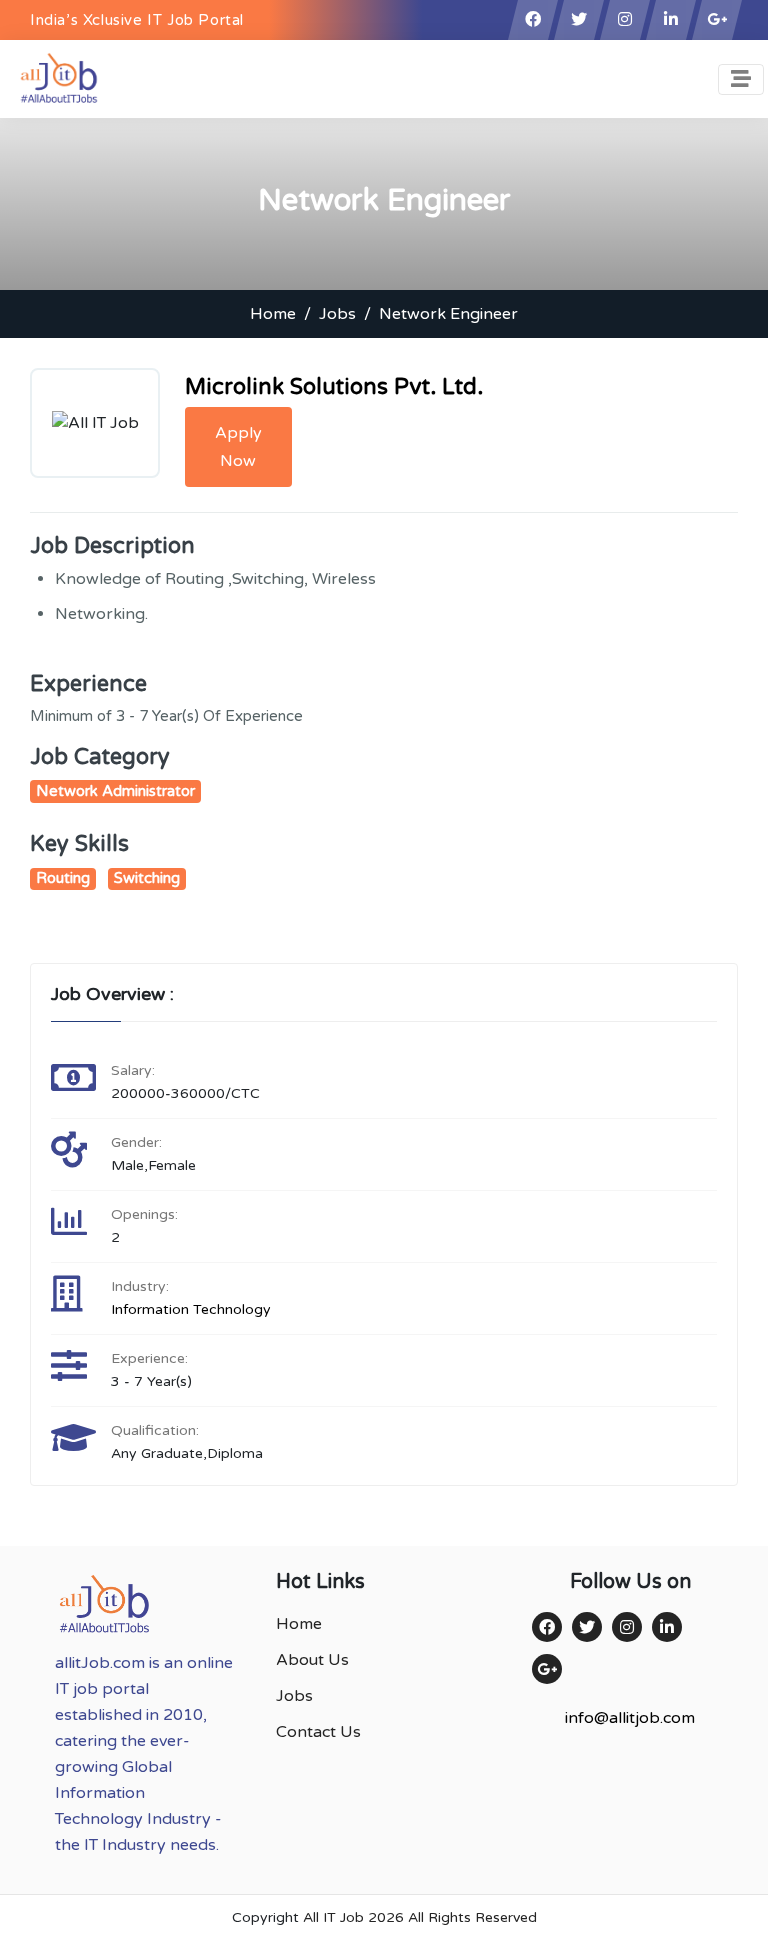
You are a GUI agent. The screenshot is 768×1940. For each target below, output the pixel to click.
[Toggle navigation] (741, 79)
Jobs (337, 314)
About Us (312, 1660)
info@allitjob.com (630, 1718)
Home (273, 314)
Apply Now (238, 447)
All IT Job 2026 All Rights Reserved (420, 1917)
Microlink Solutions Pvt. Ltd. (334, 387)
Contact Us (318, 1732)
